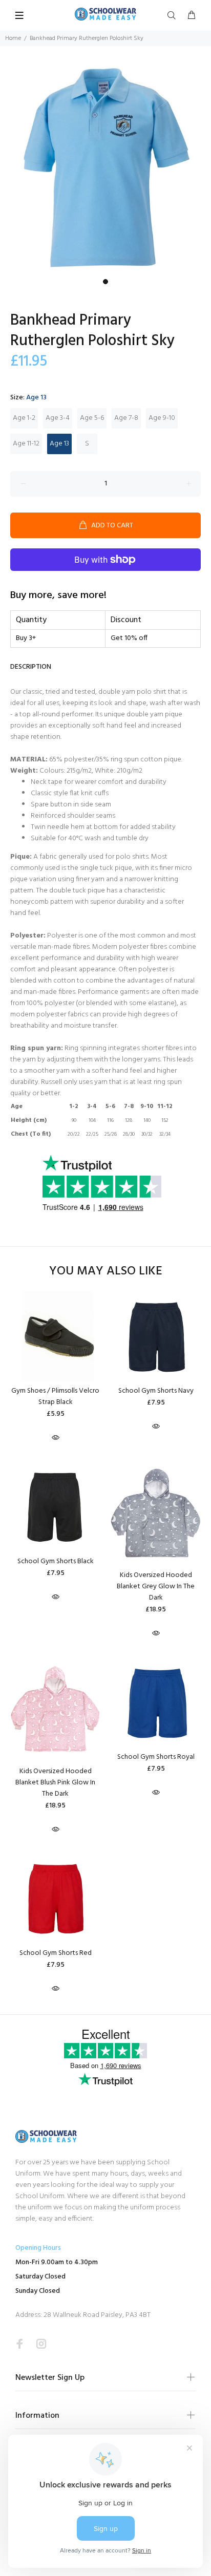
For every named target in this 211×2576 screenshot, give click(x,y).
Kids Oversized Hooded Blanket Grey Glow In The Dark (156, 1587)
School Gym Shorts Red (56, 1953)
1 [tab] (105, 282)
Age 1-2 (24, 418)
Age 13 (59, 444)
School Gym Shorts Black (56, 1561)
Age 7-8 (126, 418)
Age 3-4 (58, 418)
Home (13, 38)
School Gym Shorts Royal (156, 1757)
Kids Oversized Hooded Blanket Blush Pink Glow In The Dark (55, 1783)
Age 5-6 (92, 418)
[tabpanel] (105, 168)
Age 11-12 (26, 444)
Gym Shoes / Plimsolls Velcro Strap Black (55, 1397)
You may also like (106, 1272)
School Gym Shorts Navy (156, 1391)
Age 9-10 (162, 418)
